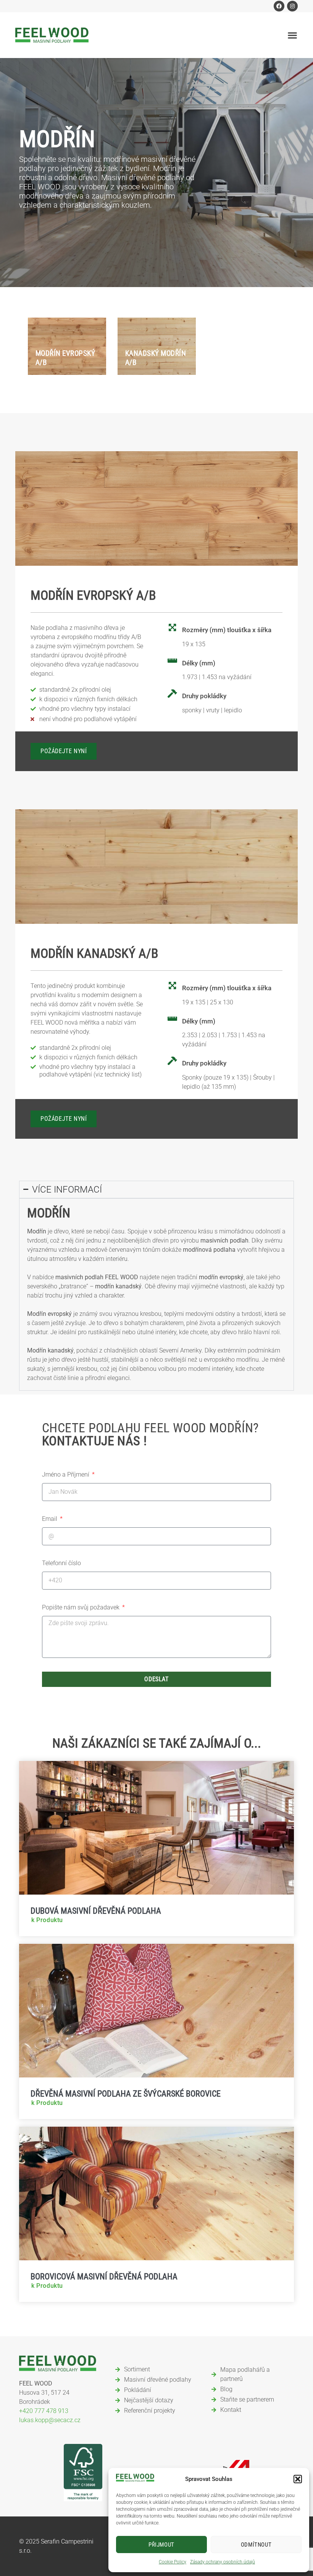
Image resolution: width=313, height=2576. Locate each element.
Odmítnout (256, 2545)
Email (50, 1519)
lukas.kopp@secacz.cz (50, 2420)
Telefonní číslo (61, 1563)
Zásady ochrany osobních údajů (223, 2562)
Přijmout (161, 2545)
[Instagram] (292, 6)
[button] (298, 2479)
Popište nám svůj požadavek (81, 1607)
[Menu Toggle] (293, 35)
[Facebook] (279, 6)
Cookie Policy (173, 2562)
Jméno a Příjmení (66, 1474)
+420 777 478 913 (44, 2411)
